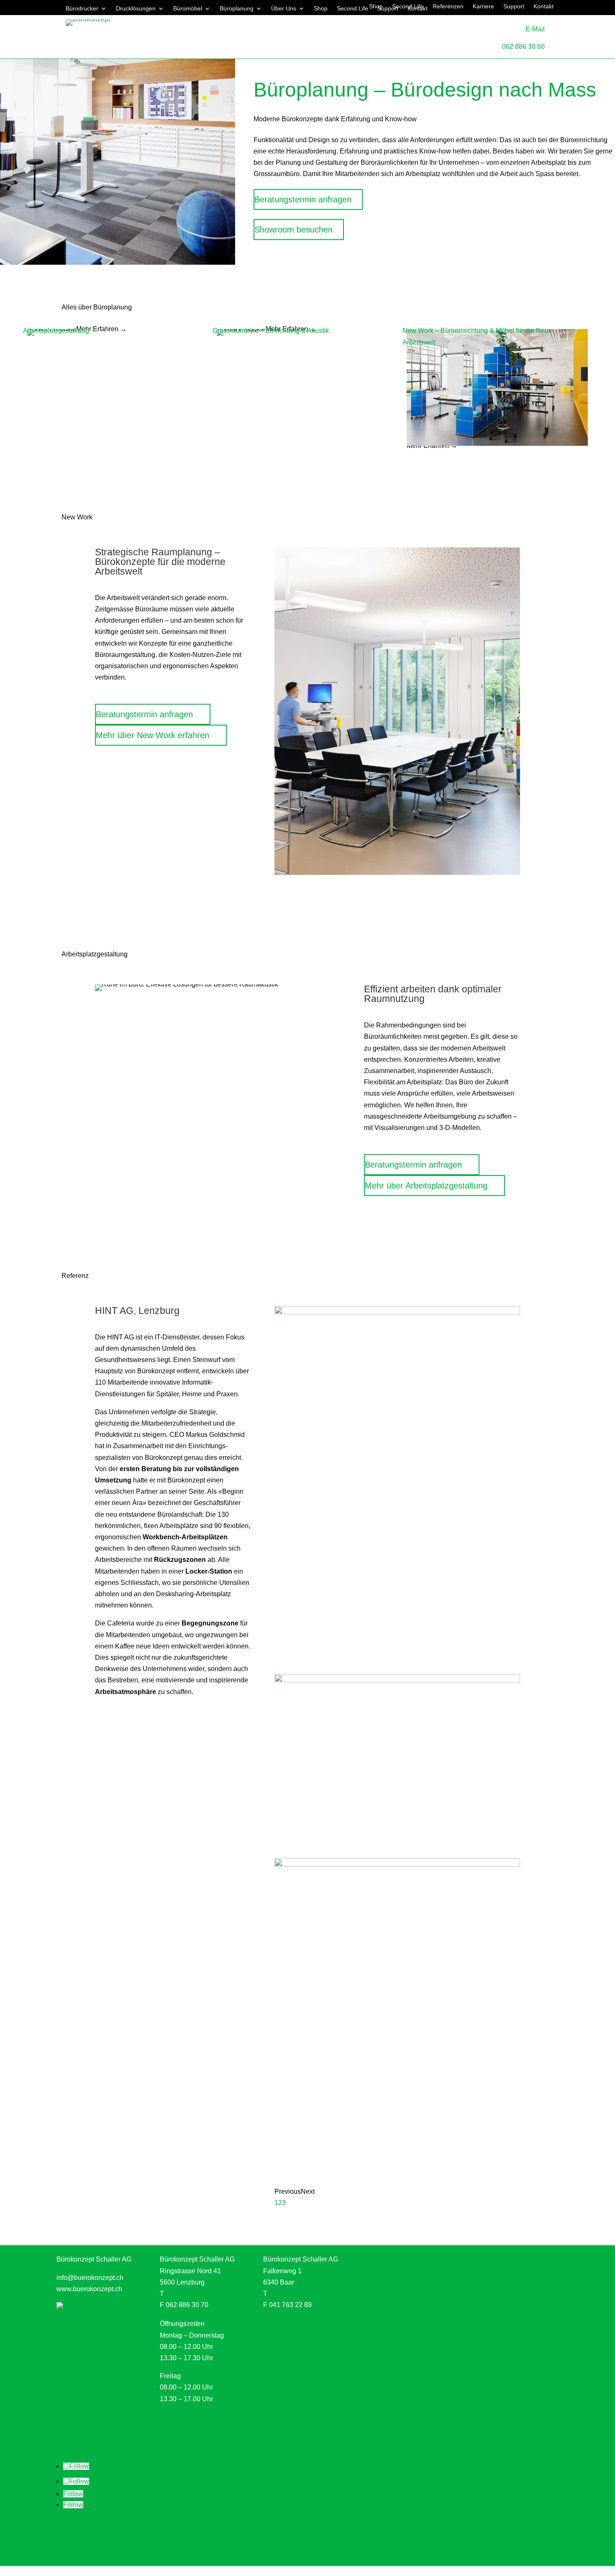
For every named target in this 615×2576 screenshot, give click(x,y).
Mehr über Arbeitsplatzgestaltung (426, 1186)
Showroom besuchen (293, 230)
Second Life (408, 6)
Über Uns (284, 9)
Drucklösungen (136, 9)
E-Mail (535, 29)
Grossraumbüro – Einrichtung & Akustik (271, 331)
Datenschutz (113, 2539)
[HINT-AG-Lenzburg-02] (397, 1864)
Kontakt (543, 6)
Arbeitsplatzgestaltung (56, 331)
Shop (321, 9)
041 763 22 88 (290, 2294)
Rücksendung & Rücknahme (184, 2539)
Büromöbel (188, 9)
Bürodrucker (82, 9)
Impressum (73, 2539)
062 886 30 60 (523, 47)
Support (514, 6)
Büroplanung (237, 9)
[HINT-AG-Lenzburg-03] (397, 1680)
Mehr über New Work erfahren (152, 735)
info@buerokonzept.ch (90, 2278)
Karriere (483, 6)
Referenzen (448, 6)
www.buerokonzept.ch (89, 2289)
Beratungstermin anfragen (303, 199)
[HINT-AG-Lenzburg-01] (397, 1312)
